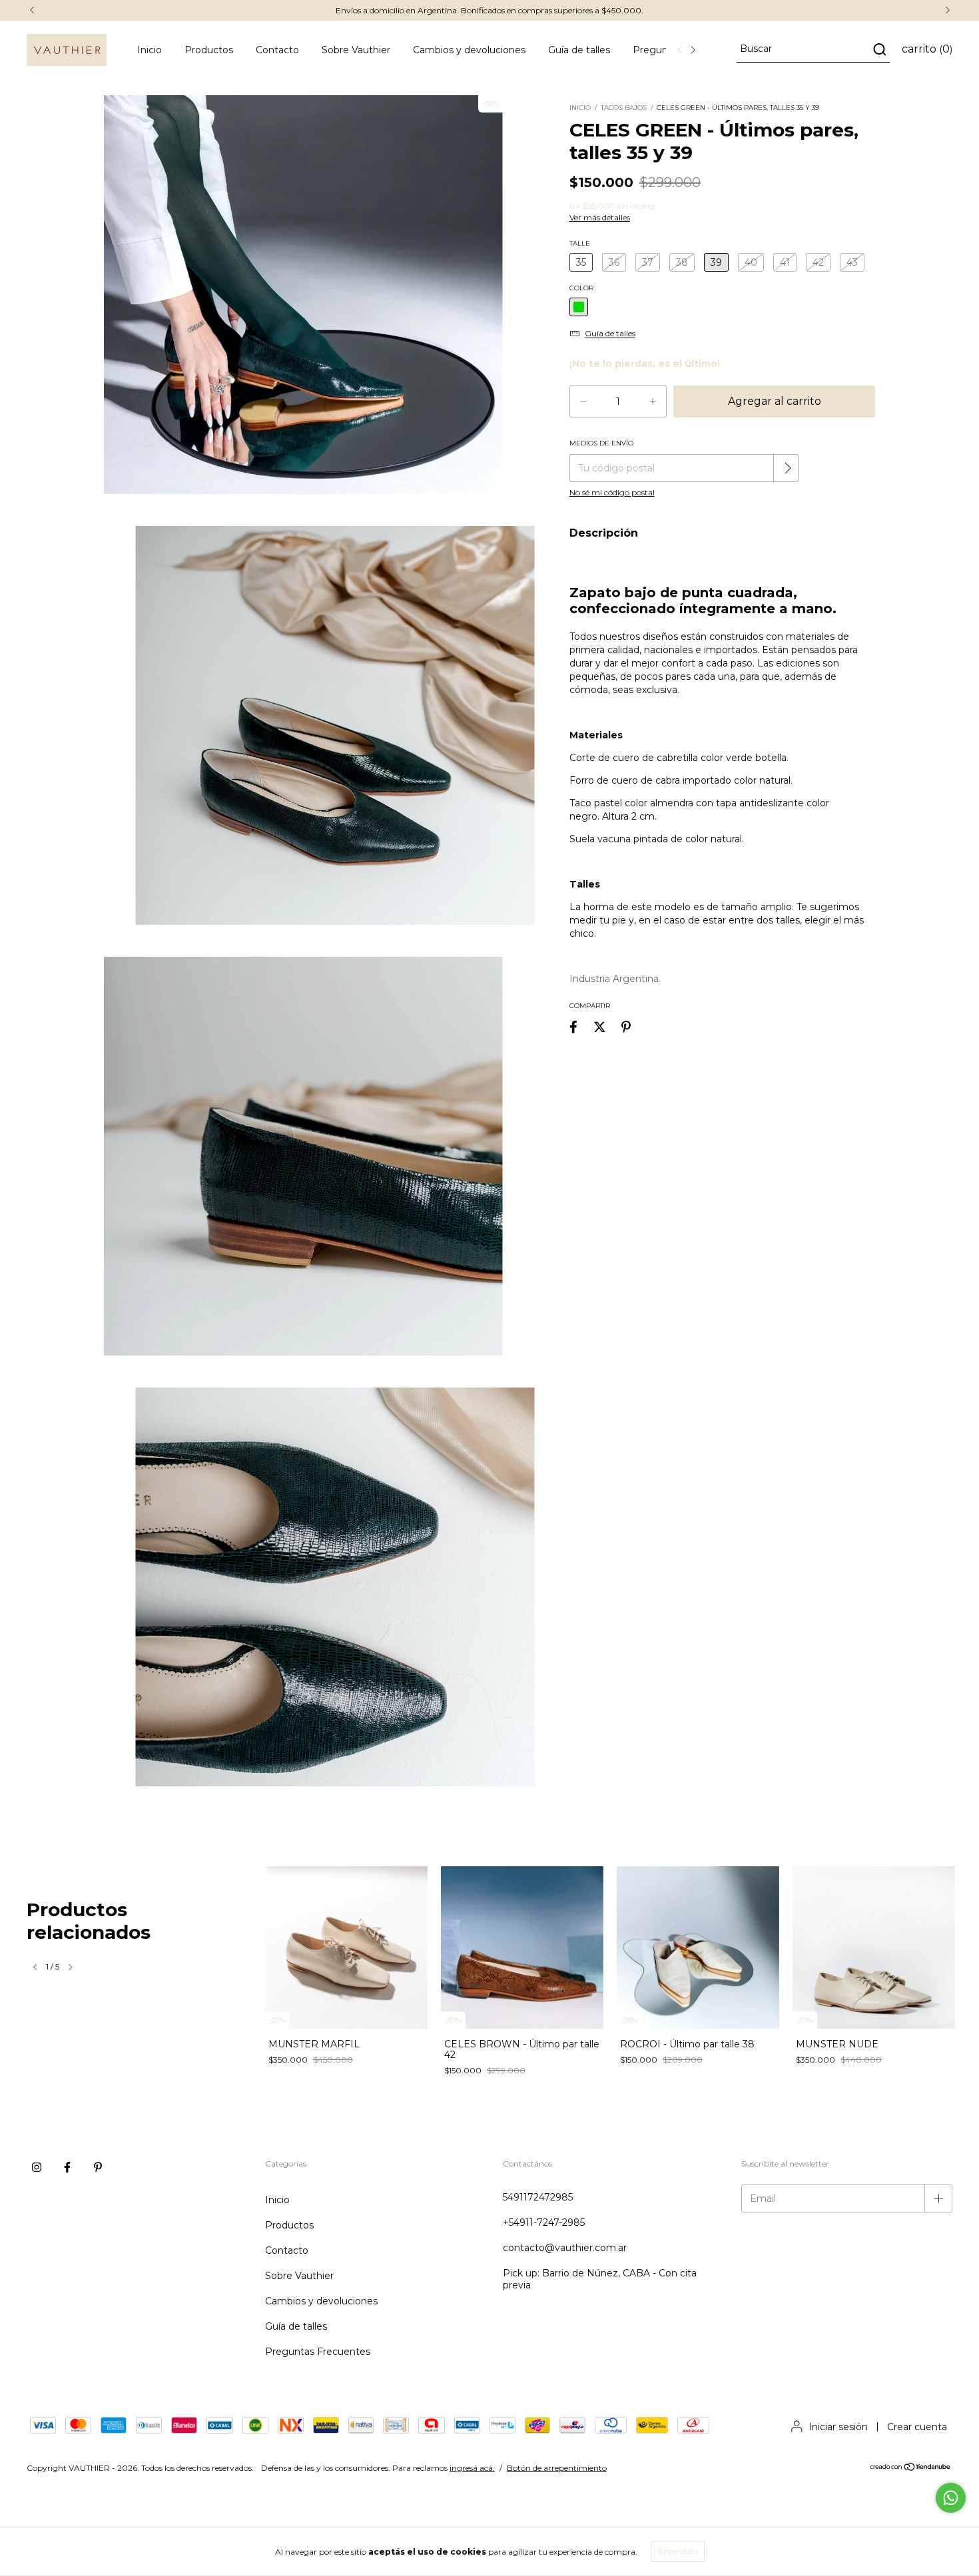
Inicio (150, 50)
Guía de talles (579, 50)
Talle (580, 243)
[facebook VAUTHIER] (67, 2167)
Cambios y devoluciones (469, 50)
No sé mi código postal (612, 492)
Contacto (277, 50)
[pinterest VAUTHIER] (98, 2167)
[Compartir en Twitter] (600, 1027)
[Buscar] (879, 49)
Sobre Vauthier (356, 50)
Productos (209, 50)
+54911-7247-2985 (544, 2222)
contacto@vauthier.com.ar (565, 2248)
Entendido (678, 2551)
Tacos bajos (624, 108)
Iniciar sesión (838, 2427)
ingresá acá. (472, 2468)
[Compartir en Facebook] (573, 1027)
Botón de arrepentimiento (557, 2468)
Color (581, 288)
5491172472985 (538, 2197)
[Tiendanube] (911, 2468)
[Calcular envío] (787, 468)
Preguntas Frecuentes (318, 2352)
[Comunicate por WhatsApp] (951, 2498)
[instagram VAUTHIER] (37, 2167)
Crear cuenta (917, 2427)
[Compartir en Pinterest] (626, 1027)
